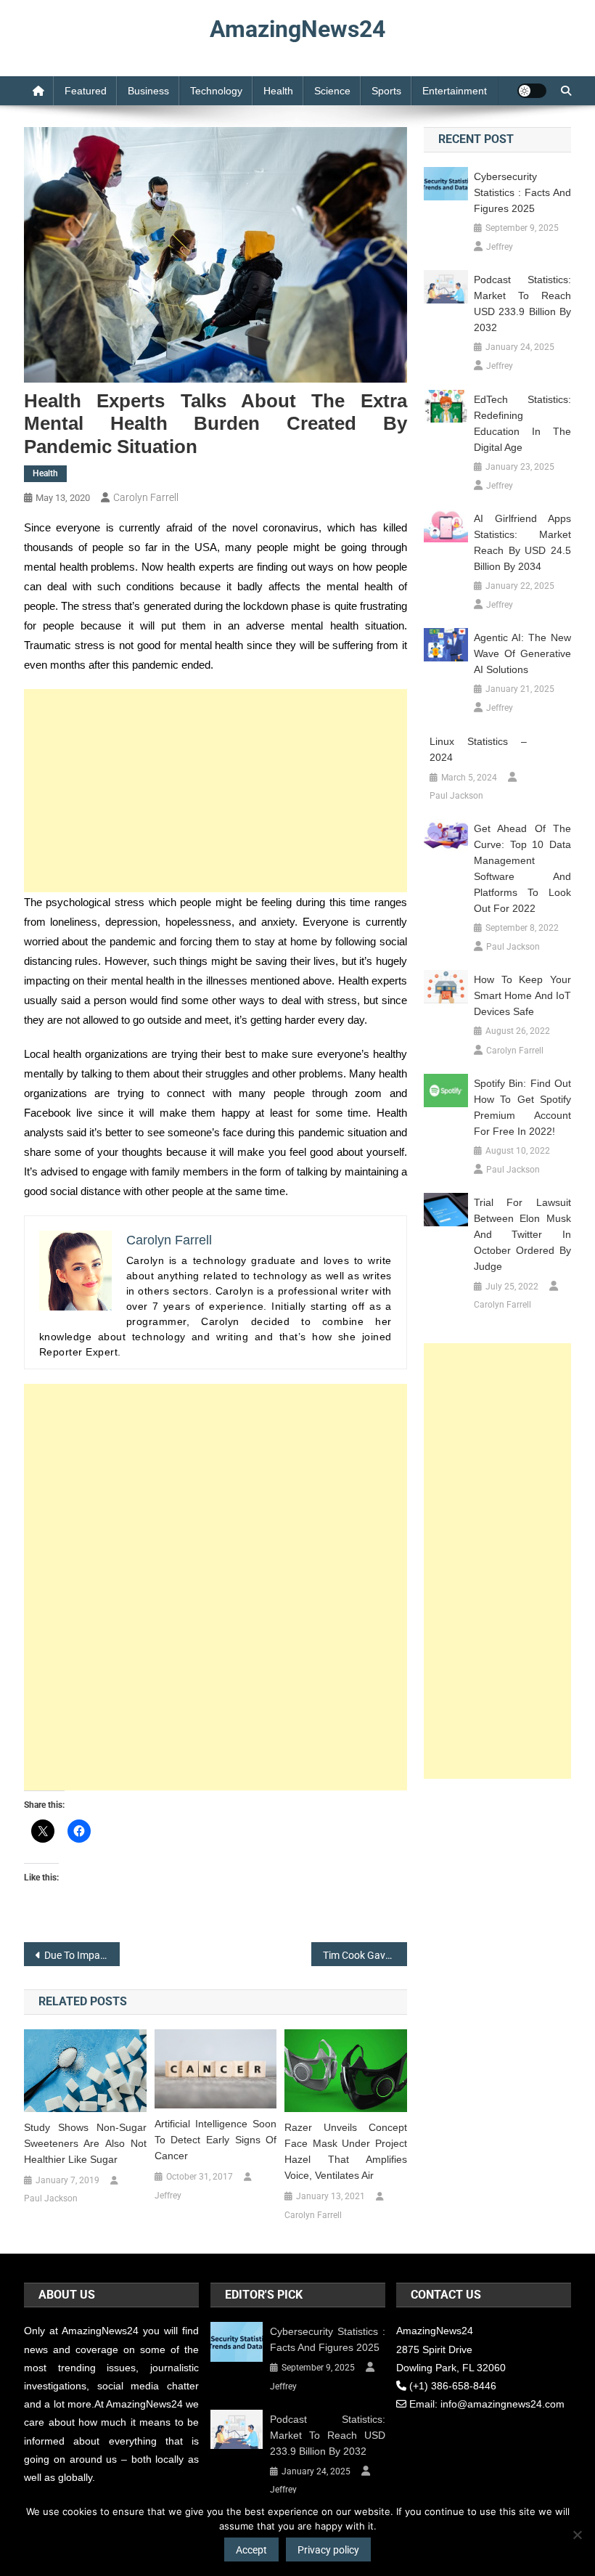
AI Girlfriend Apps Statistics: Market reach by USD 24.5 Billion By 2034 (522, 542)
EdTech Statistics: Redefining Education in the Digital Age (522, 423)
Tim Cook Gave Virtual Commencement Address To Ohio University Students (365, 1955)
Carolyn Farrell (146, 497)
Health (278, 91)
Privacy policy (328, 2550)
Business (148, 91)
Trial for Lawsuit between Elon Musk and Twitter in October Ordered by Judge (522, 1234)
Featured (86, 91)
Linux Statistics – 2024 (478, 749)
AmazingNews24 (297, 29)
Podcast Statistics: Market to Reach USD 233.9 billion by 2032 (522, 303)
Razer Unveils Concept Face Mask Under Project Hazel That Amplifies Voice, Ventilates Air (346, 2151)
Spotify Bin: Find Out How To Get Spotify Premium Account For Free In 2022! (522, 1107)
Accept (251, 2550)
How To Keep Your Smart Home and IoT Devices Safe (522, 995)
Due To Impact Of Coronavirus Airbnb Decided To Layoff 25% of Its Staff (82, 1955)
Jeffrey (168, 2196)
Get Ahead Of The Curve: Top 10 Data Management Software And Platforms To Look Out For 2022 (522, 868)
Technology (216, 91)
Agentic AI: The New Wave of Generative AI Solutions (522, 653)
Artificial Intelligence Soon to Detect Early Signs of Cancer (216, 2140)
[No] (577, 2535)
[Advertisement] (216, 791)
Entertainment (455, 91)
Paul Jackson (51, 2198)
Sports (386, 91)
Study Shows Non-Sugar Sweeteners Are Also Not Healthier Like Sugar (85, 2143)
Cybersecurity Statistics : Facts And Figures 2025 (522, 192)
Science (332, 91)
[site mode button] (532, 91)
